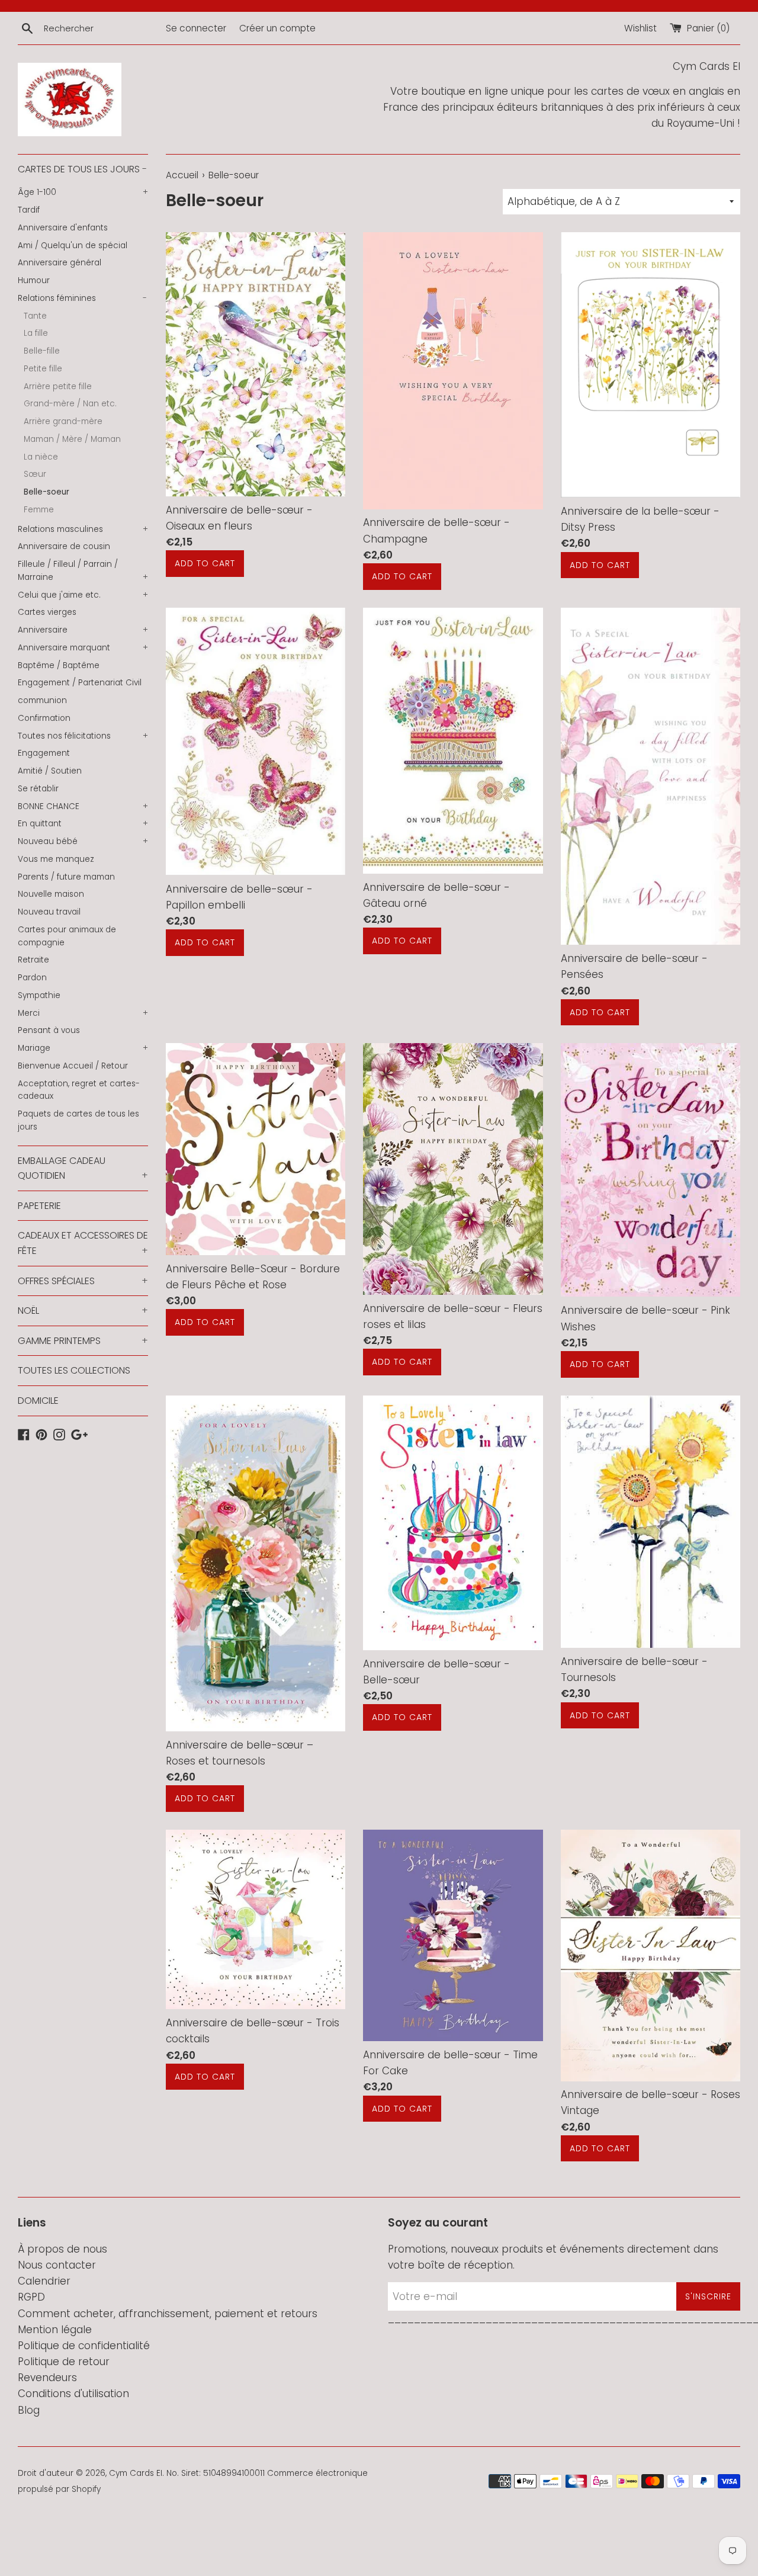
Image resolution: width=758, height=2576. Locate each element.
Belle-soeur (46, 492)
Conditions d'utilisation (73, 2394)
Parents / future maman (66, 877)
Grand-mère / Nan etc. (70, 404)
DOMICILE (38, 1401)
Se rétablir (38, 789)
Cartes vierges (47, 612)
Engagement (44, 753)
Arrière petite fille (58, 386)
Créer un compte (277, 28)
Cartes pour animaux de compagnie (67, 936)
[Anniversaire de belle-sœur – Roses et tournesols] (256, 1563)
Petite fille (43, 369)
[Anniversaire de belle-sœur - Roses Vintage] (651, 1955)
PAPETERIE (39, 1206)
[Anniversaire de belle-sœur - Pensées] (651, 777)
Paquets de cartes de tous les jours (78, 1120)
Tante (35, 316)
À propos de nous (62, 2249)
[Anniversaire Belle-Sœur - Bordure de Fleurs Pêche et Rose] (256, 1149)
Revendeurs (47, 2378)
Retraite (33, 960)
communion (42, 700)
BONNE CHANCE (83, 806)
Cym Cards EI (136, 2473)
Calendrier (44, 2281)
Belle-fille (42, 351)
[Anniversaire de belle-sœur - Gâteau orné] (453, 741)
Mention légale (55, 2330)
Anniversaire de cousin (64, 546)
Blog (29, 2410)
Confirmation (44, 718)
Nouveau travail (49, 912)
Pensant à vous (49, 1030)
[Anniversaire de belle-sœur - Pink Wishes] (651, 1170)
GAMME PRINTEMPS (83, 1341)
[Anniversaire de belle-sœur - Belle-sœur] (453, 1523)
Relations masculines (83, 529)
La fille (36, 333)
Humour (34, 280)
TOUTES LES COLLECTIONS (74, 1370)
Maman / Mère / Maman (72, 439)
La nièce (41, 457)
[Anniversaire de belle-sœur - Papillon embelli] (256, 742)
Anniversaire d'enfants (63, 228)
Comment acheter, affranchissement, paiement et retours (168, 2314)
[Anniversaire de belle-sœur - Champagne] (453, 370)
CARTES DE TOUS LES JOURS (82, 169)
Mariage (83, 1048)
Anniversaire (83, 630)
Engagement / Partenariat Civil (80, 683)
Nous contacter (57, 2265)
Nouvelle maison (51, 894)
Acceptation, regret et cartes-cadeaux (79, 1090)
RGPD (31, 2297)
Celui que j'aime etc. (83, 595)
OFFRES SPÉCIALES (83, 1281)
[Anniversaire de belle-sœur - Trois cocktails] (256, 1919)
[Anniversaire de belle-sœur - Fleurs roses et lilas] (453, 1169)
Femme (39, 510)
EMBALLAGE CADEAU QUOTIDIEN (83, 1168)
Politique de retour (64, 2362)
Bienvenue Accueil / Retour (73, 1066)
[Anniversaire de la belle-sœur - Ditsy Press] (651, 365)
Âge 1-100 (83, 192)
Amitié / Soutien (50, 771)
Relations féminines (82, 298)
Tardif (29, 210)
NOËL (83, 1311)
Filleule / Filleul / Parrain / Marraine (83, 571)
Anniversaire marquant (83, 648)
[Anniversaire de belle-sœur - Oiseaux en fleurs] (256, 364)
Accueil (182, 175)
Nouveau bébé (83, 841)
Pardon (32, 978)
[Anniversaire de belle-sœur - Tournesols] (651, 1522)
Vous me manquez (56, 859)
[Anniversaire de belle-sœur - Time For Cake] (453, 1935)
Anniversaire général (60, 263)
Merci (83, 1013)
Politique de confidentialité (84, 2346)
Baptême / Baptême (59, 665)
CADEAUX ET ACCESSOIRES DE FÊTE (83, 1243)
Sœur (35, 474)
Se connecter (196, 28)
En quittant (83, 824)
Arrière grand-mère (63, 421)
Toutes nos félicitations (83, 736)
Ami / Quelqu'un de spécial (73, 246)
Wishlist (640, 28)
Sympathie (39, 995)
